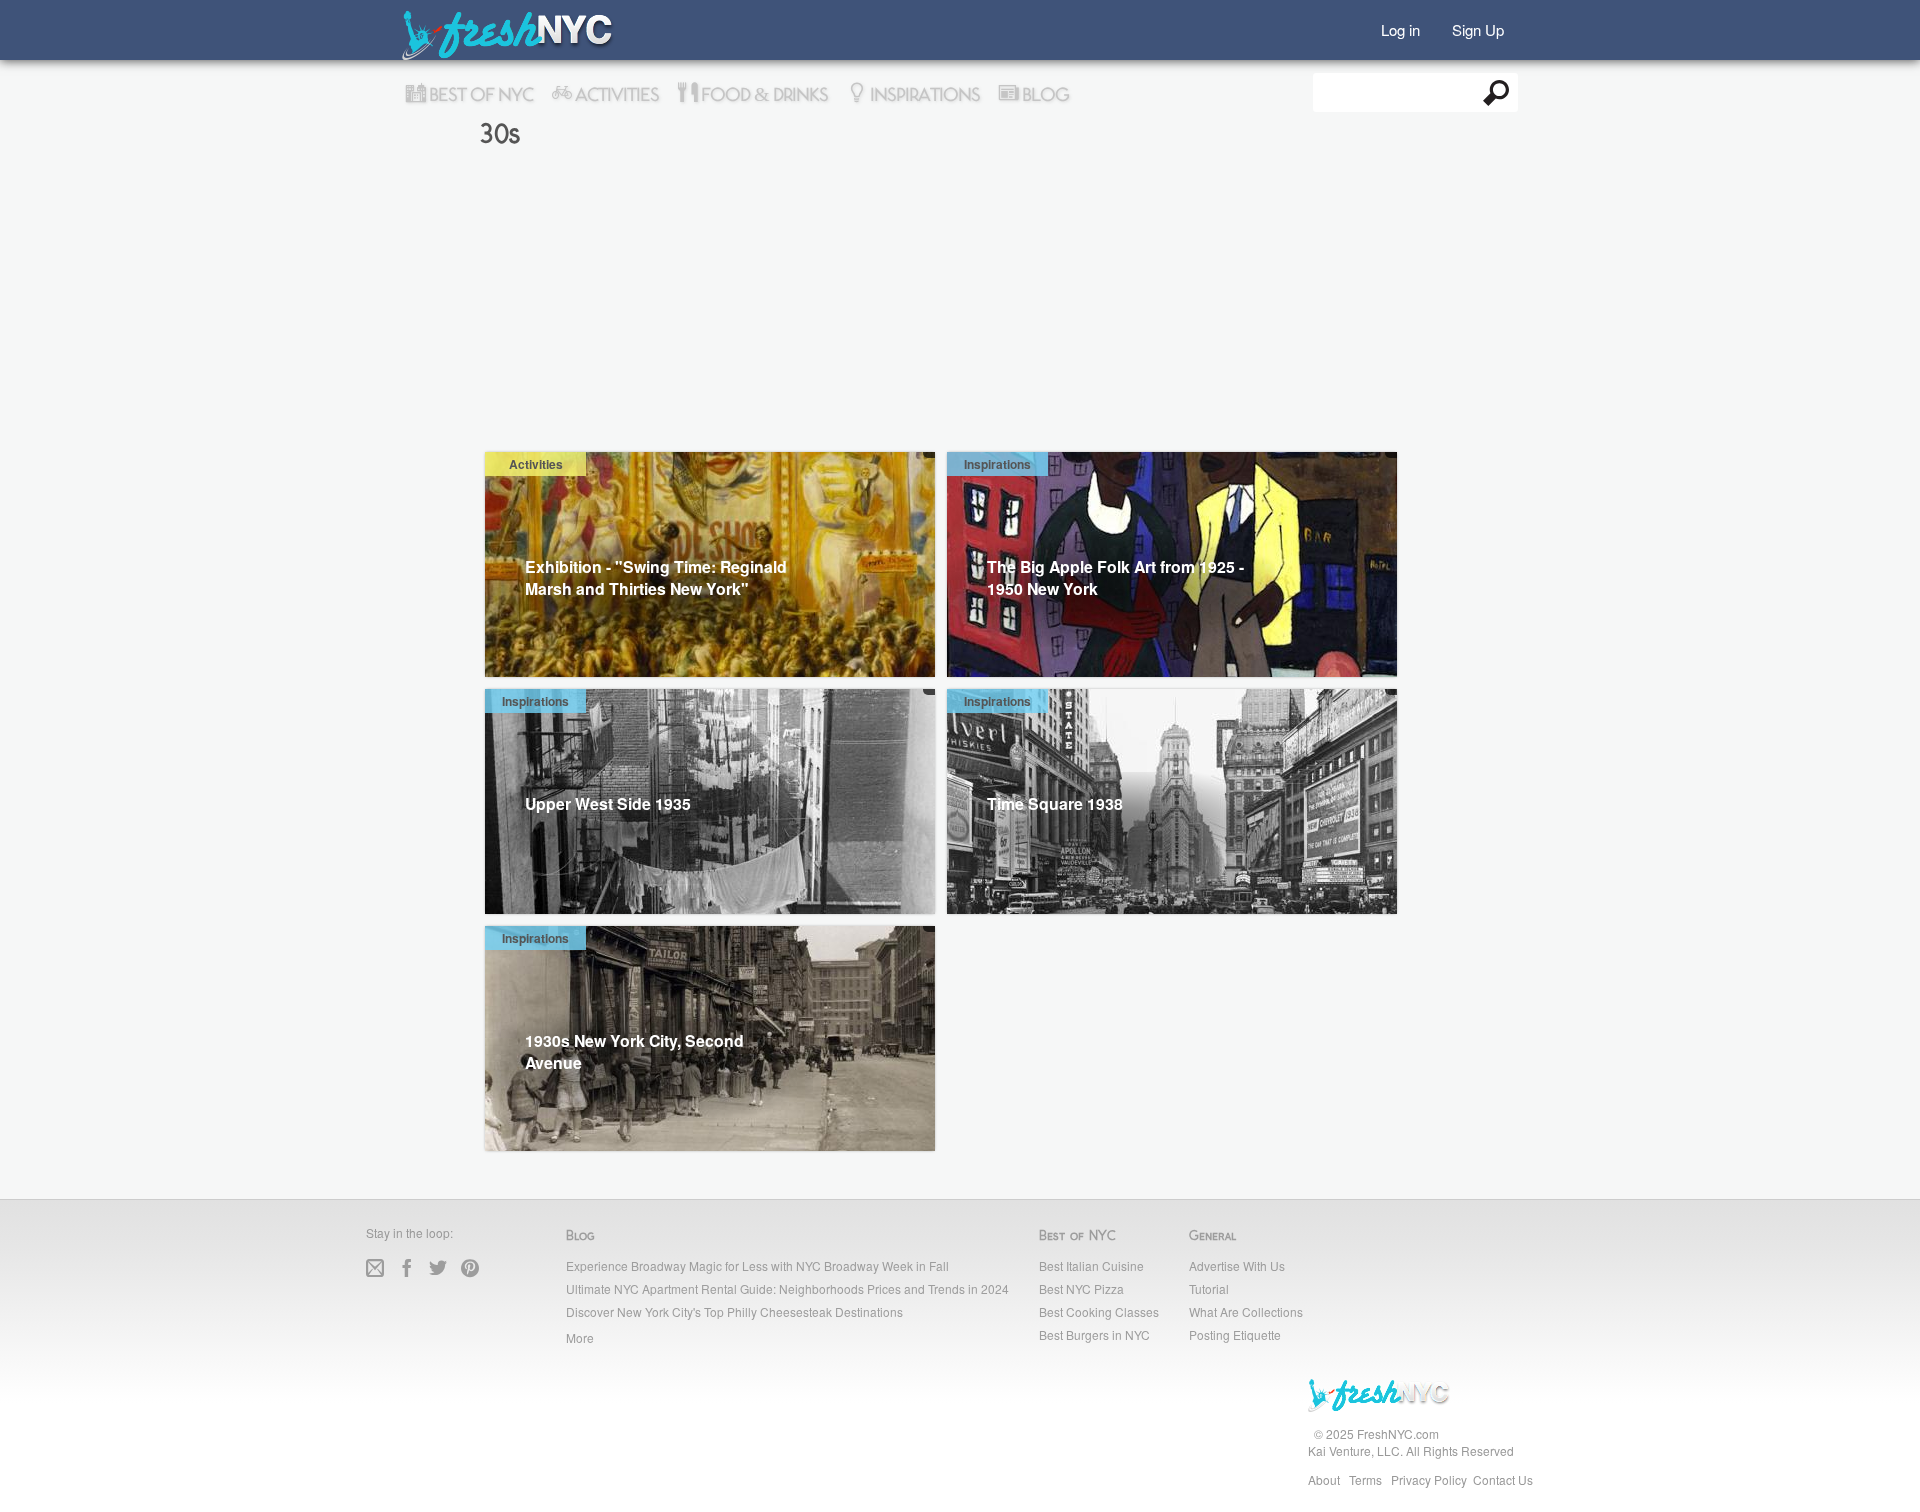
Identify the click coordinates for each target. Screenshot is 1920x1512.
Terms (1365, 1479)
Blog (1043, 95)
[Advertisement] (960, 302)
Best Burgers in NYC (1094, 1334)
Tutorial (1209, 1288)
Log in (1400, 28)
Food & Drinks (762, 95)
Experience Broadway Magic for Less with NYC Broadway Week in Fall (757, 1265)
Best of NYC (479, 95)
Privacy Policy (1429, 1479)
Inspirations (923, 95)
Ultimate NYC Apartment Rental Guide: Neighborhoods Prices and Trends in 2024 (787, 1288)
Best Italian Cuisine (1091, 1265)
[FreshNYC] (508, 55)
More (580, 1337)
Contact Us (1503, 1479)
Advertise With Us (1237, 1265)
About (1324, 1479)
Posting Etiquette (1235, 1334)
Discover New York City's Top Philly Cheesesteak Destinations (734, 1311)
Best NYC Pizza (1081, 1288)
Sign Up (1478, 28)
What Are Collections (1246, 1311)
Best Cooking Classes (1099, 1311)
